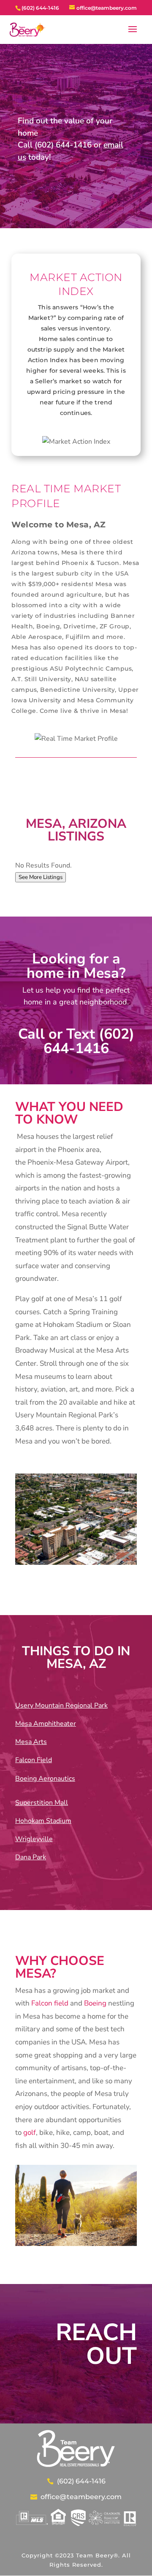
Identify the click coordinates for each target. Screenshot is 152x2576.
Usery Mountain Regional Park (61, 1706)
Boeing (95, 2003)
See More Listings (41, 877)
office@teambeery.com (81, 2497)
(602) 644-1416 (81, 2481)
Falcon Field (34, 1760)
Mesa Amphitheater (46, 1724)
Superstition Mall (42, 1803)
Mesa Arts (31, 1742)
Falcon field (50, 2003)
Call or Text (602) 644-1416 (76, 1041)
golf (30, 2133)
